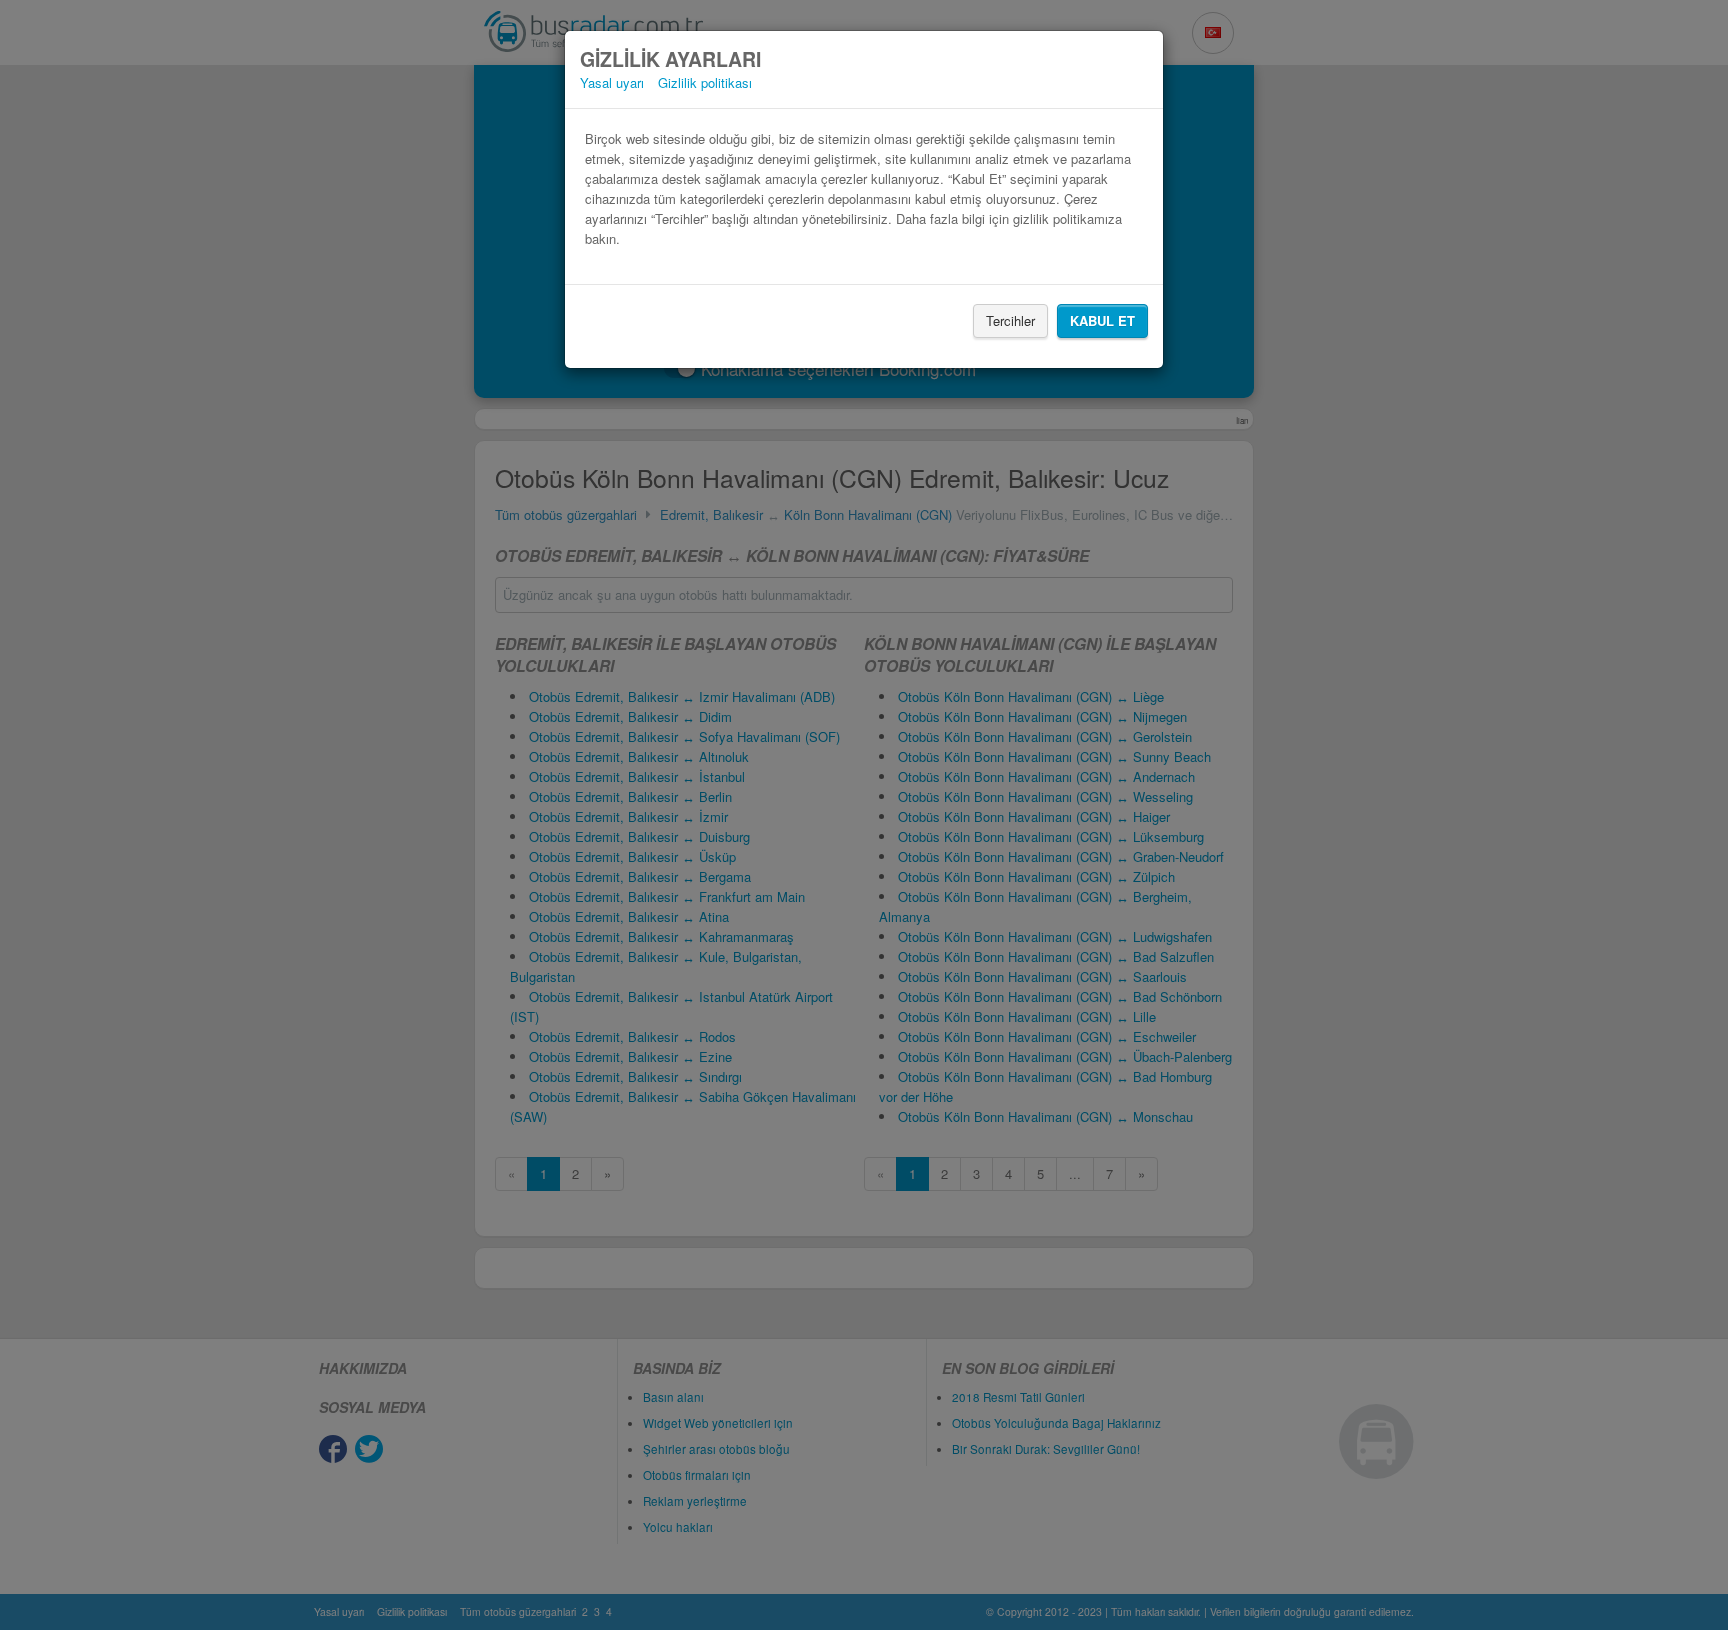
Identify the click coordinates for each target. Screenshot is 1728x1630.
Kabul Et (1102, 320)
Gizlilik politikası (705, 82)
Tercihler (1010, 320)
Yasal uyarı (612, 82)
